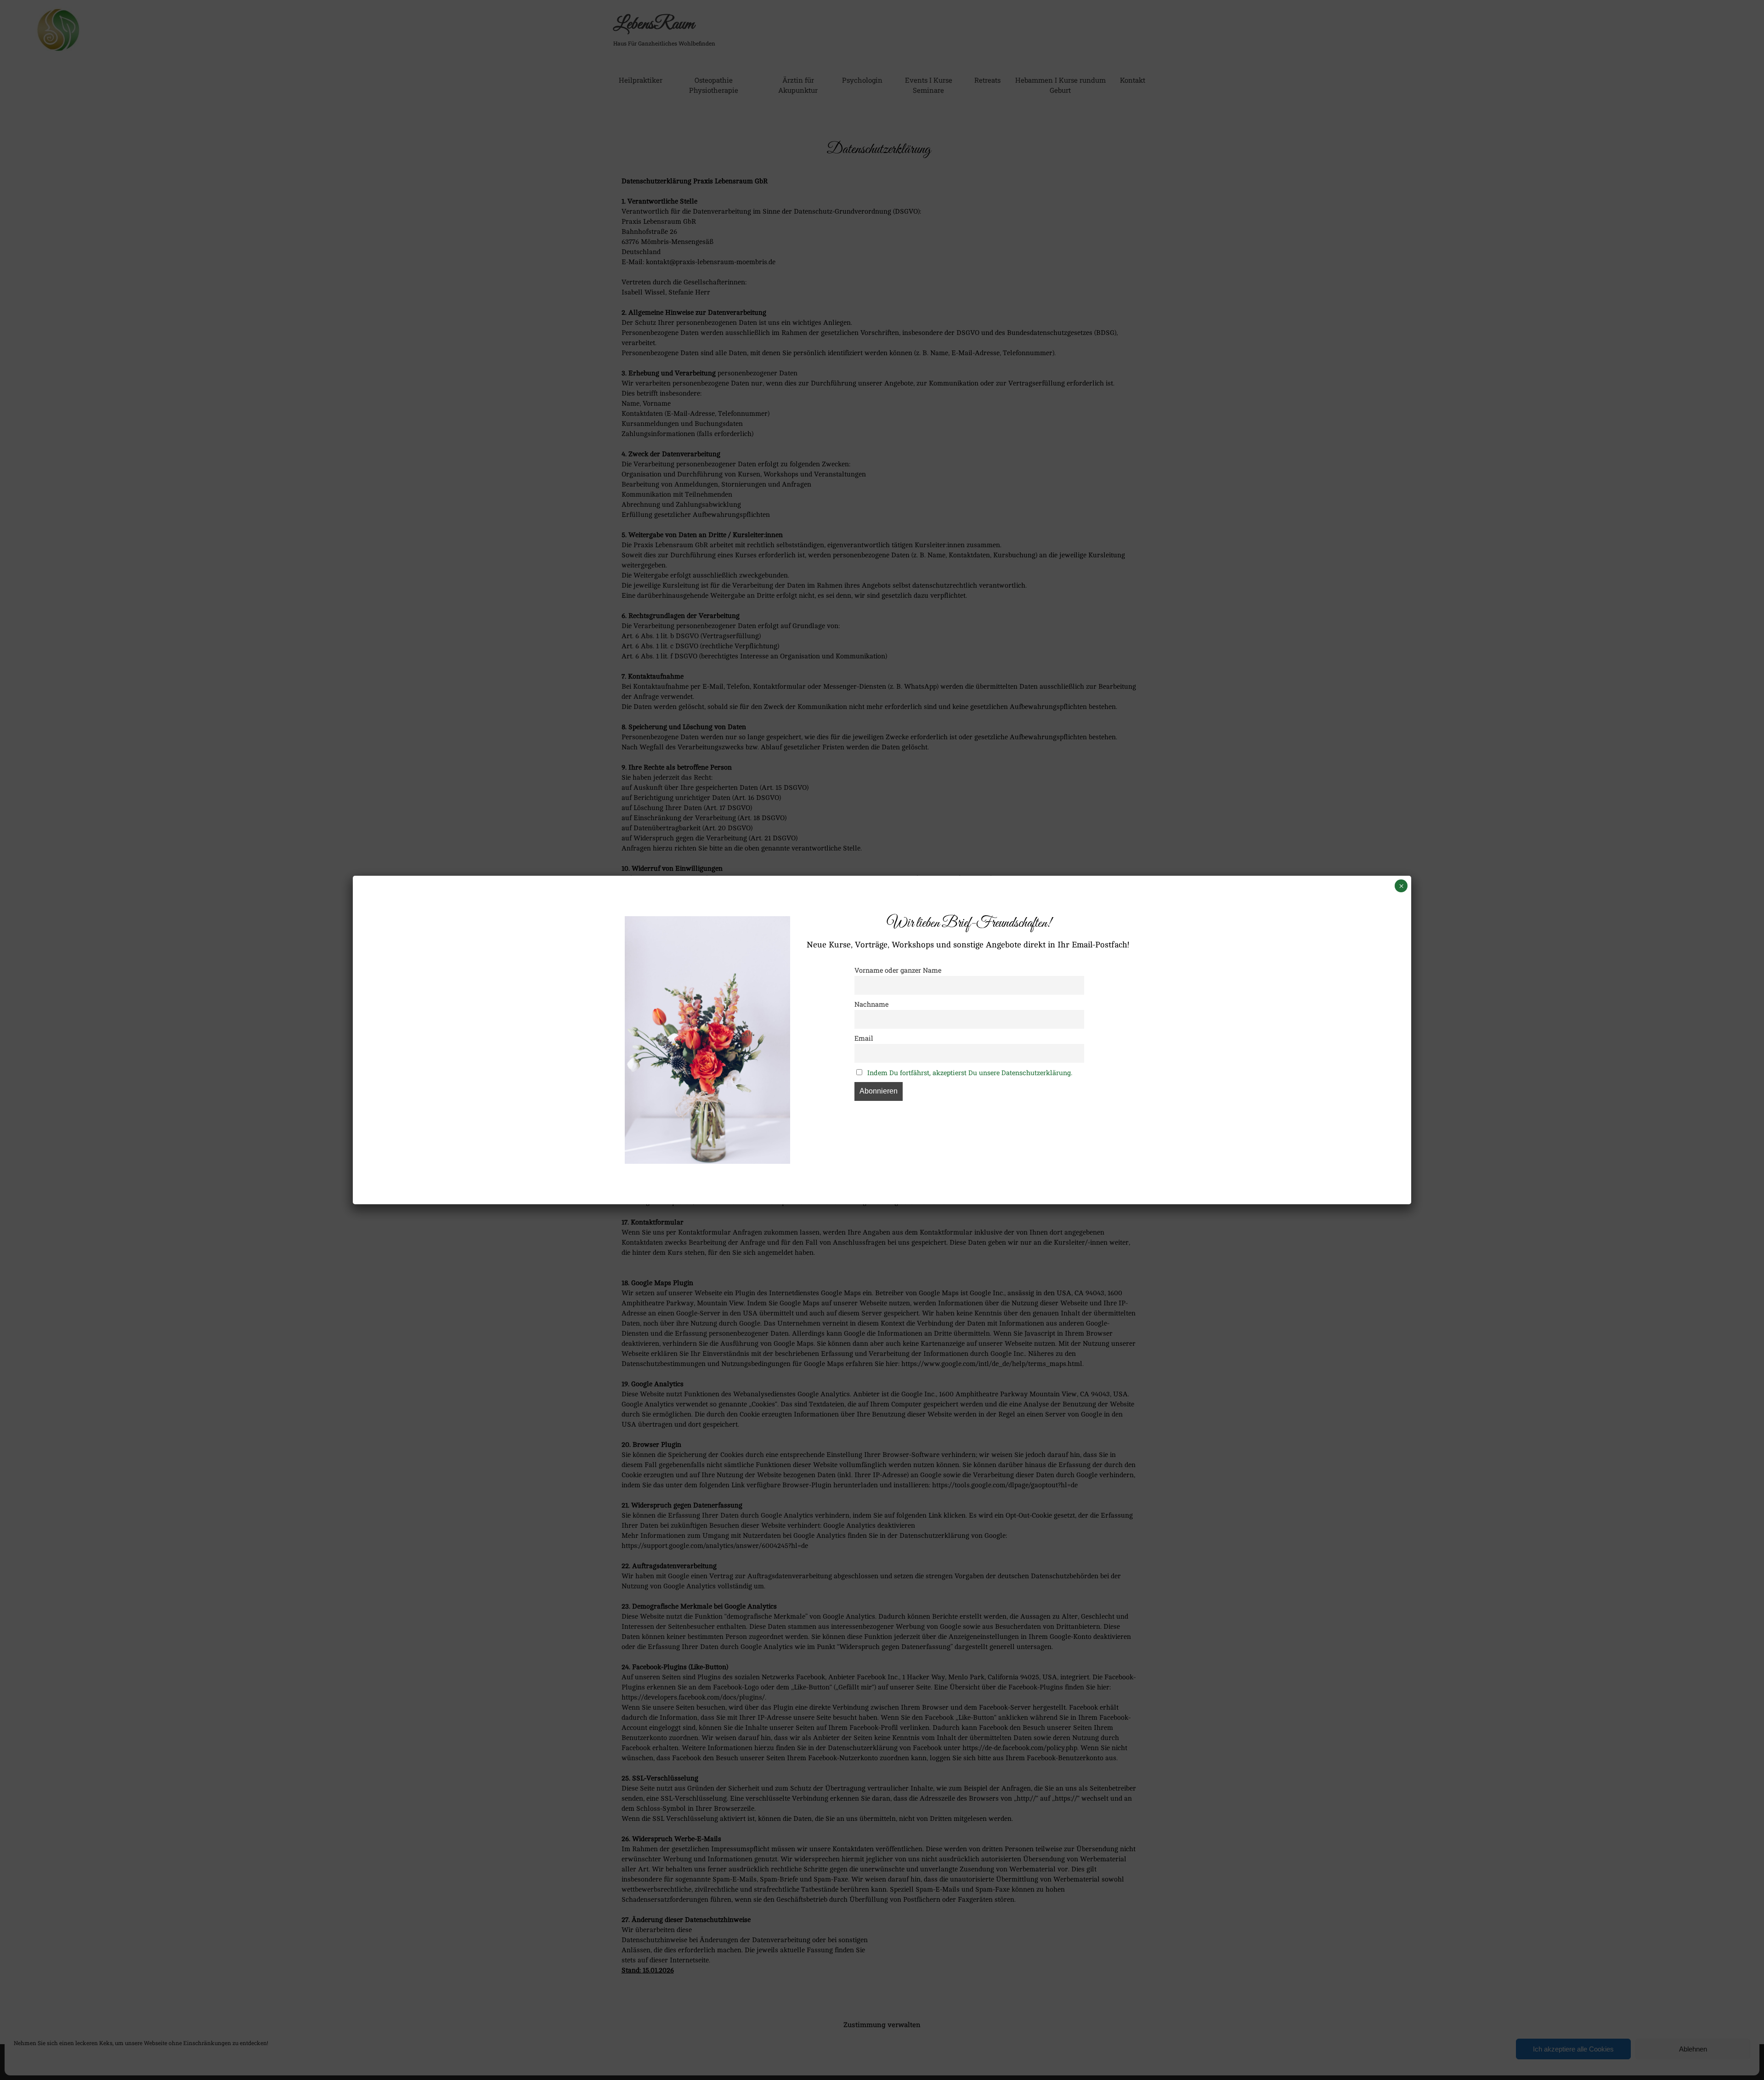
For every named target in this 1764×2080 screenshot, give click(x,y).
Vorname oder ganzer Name (898, 970)
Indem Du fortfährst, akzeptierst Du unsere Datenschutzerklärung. (970, 1073)
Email (864, 1038)
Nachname (871, 1004)
